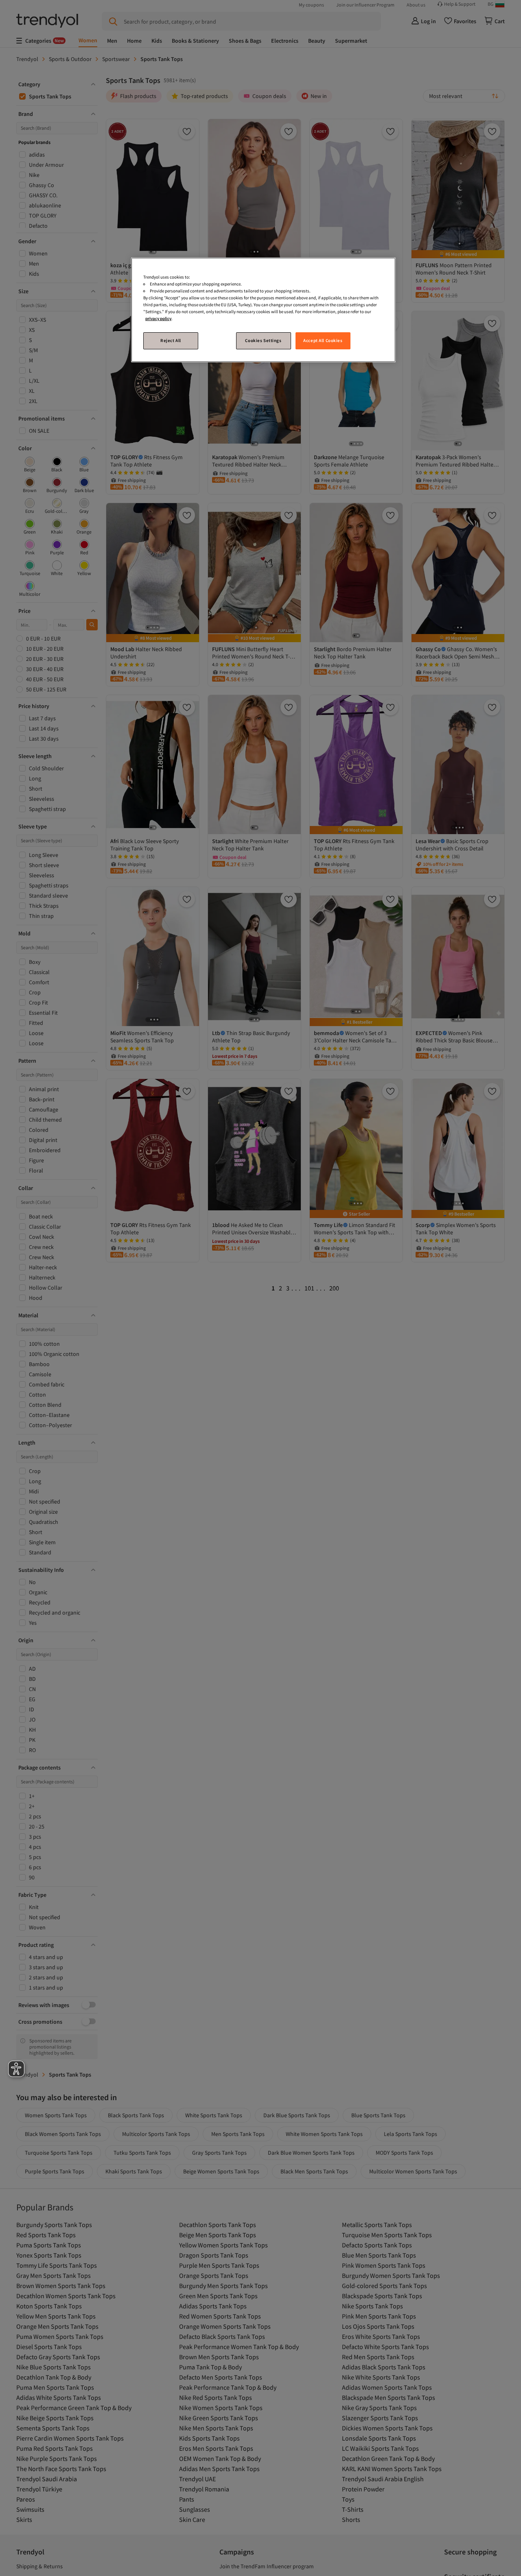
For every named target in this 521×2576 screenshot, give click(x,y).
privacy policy (158, 319)
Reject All (171, 341)
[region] (263, 310)
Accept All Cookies (323, 341)
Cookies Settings (263, 341)
